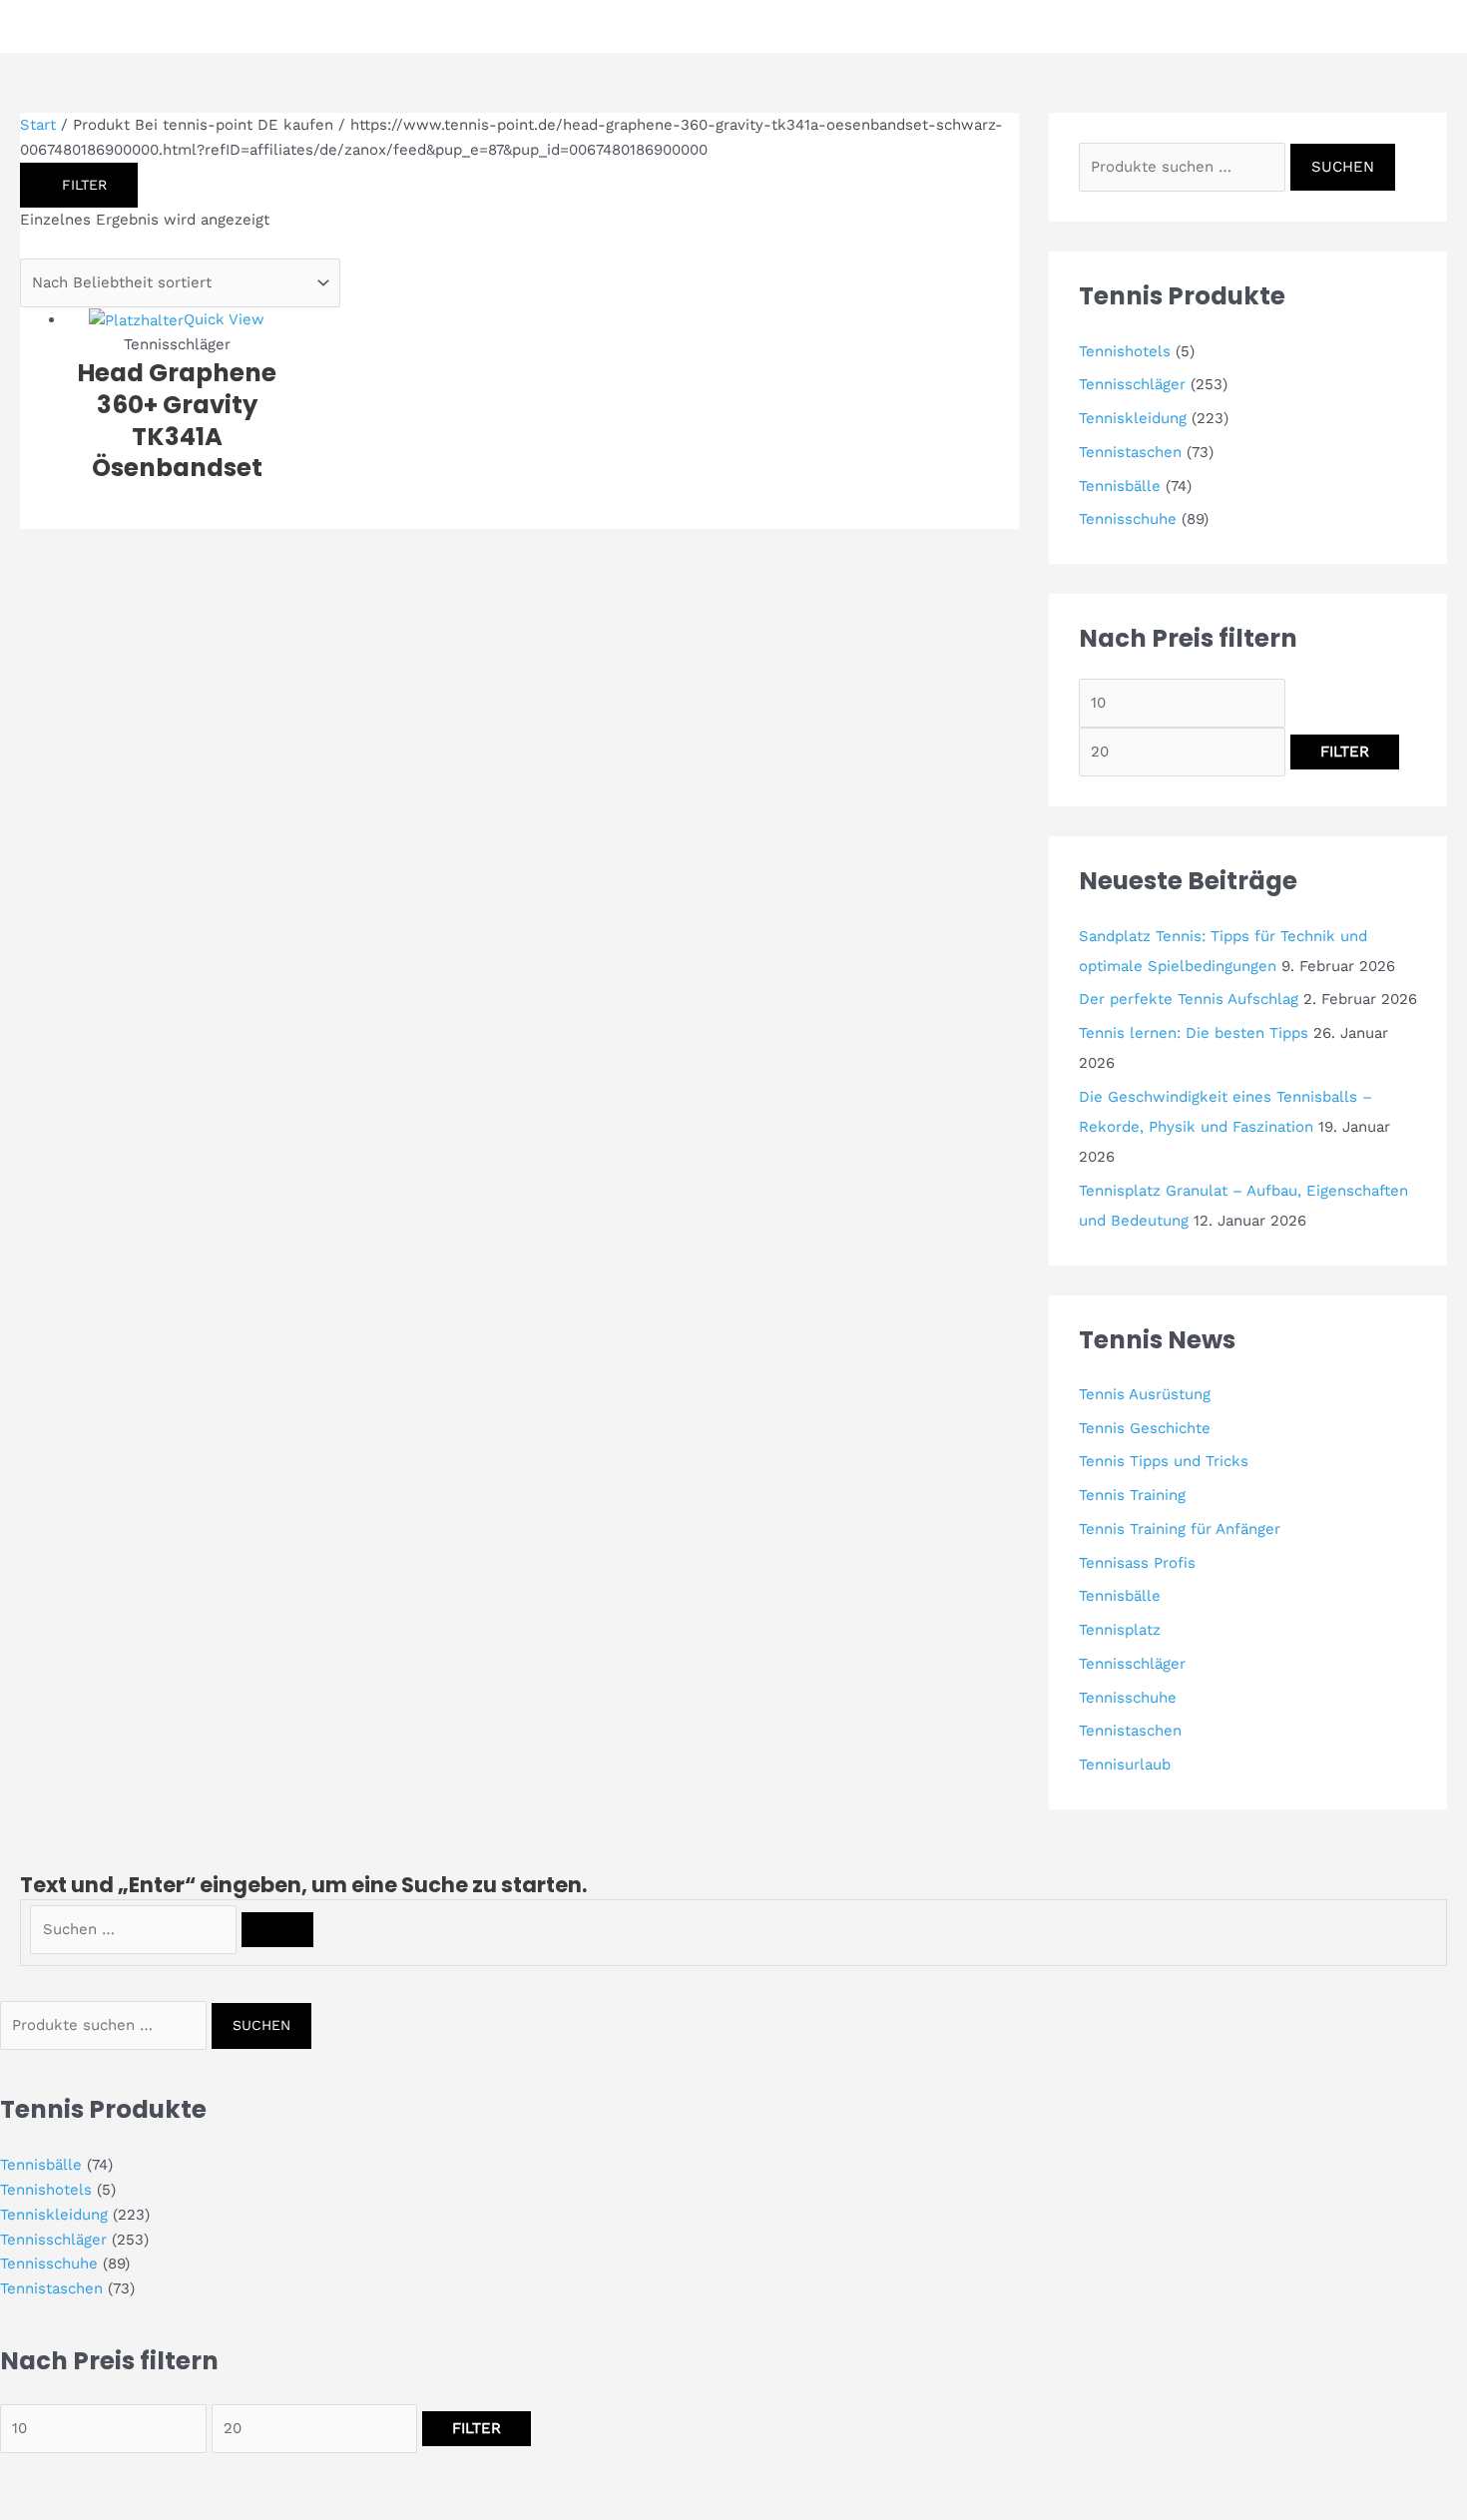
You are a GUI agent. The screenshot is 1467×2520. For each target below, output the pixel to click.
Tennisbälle (1120, 486)
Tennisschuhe (1128, 519)
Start (38, 125)
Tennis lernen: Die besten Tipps (1194, 1033)
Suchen (1343, 167)
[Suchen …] (136, 1929)
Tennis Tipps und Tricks (1164, 1461)
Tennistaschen (1130, 452)
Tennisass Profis (1137, 1563)
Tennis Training (1132, 1495)
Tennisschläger (1132, 384)
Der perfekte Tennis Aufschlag (1189, 999)
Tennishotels (1125, 351)
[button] (1409, 26)
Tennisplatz (1120, 1630)
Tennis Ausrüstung (1145, 1394)
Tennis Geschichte (1145, 1428)
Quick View (224, 319)
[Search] (277, 1930)
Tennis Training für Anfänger (1180, 1529)
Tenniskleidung (1133, 418)
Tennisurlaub (1125, 1764)
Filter (1345, 752)
